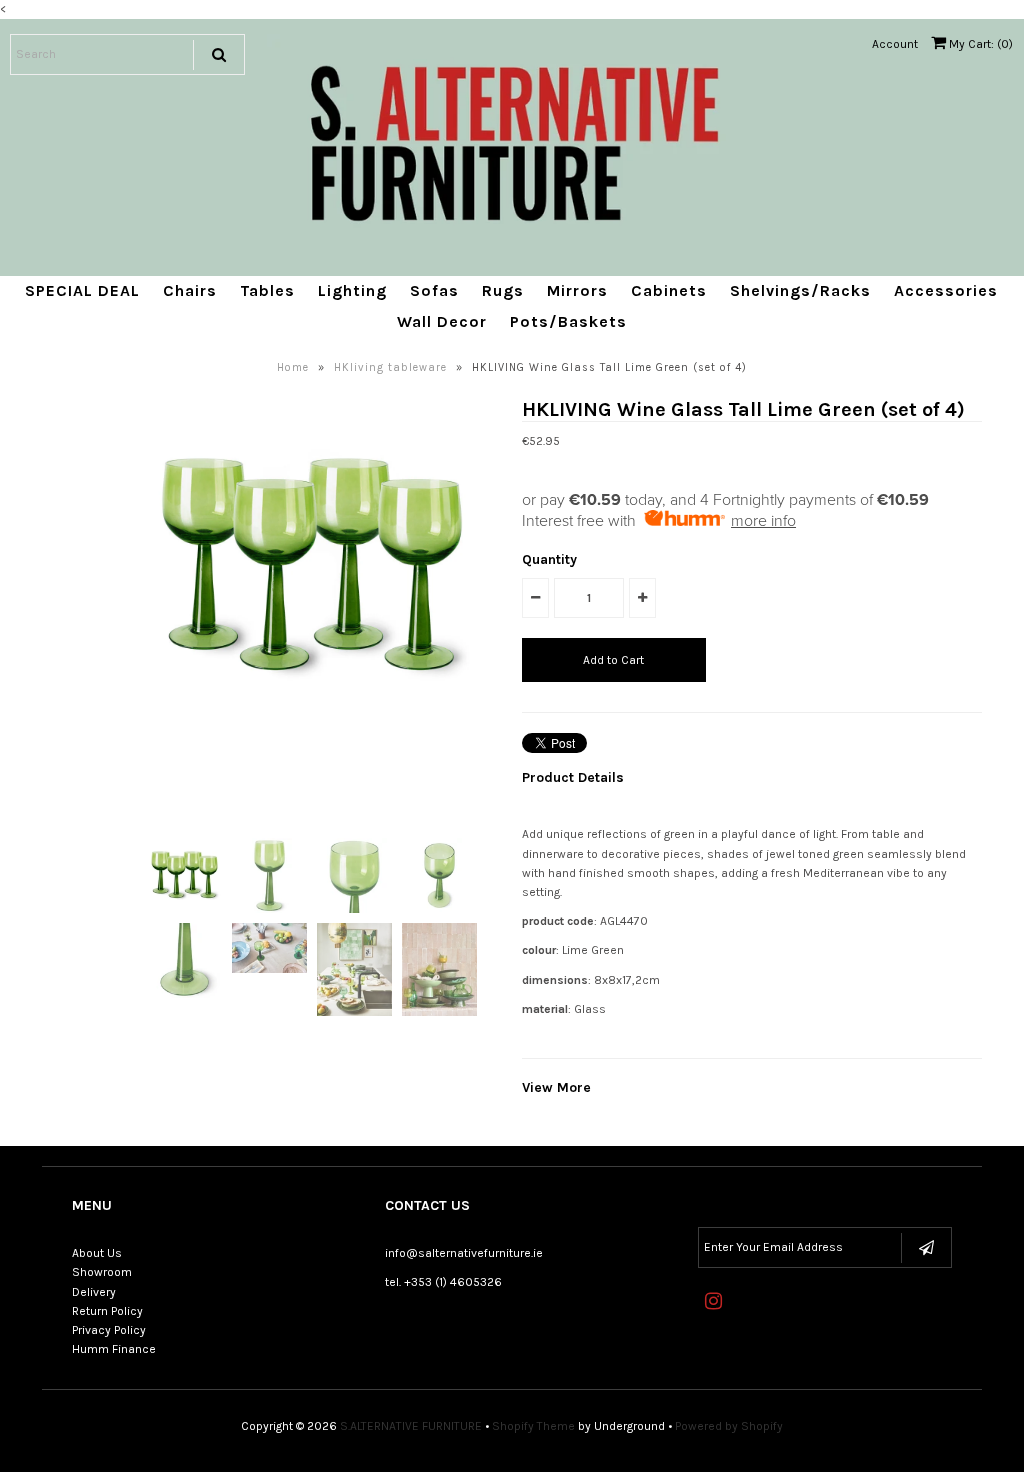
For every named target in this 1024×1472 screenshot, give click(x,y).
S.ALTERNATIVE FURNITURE (411, 1426)
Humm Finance (114, 1349)
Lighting (352, 290)
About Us (97, 1253)
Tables (267, 290)
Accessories (946, 290)
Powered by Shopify (729, 1426)
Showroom (102, 1272)
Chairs (190, 290)
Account (895, 44)
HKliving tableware (390, 367)
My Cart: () (979, 44)
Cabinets (669, 290)
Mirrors (577, 290)
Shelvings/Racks (800, 290)
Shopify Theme (533, 1426)
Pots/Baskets (568, 321)
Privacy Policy (109, 1330)
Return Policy (107, 1311)
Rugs (503, 290)
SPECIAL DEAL (82, 290)
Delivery (94, 1292)
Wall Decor (442, 321)
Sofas (434, 290)
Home (293, 367)
